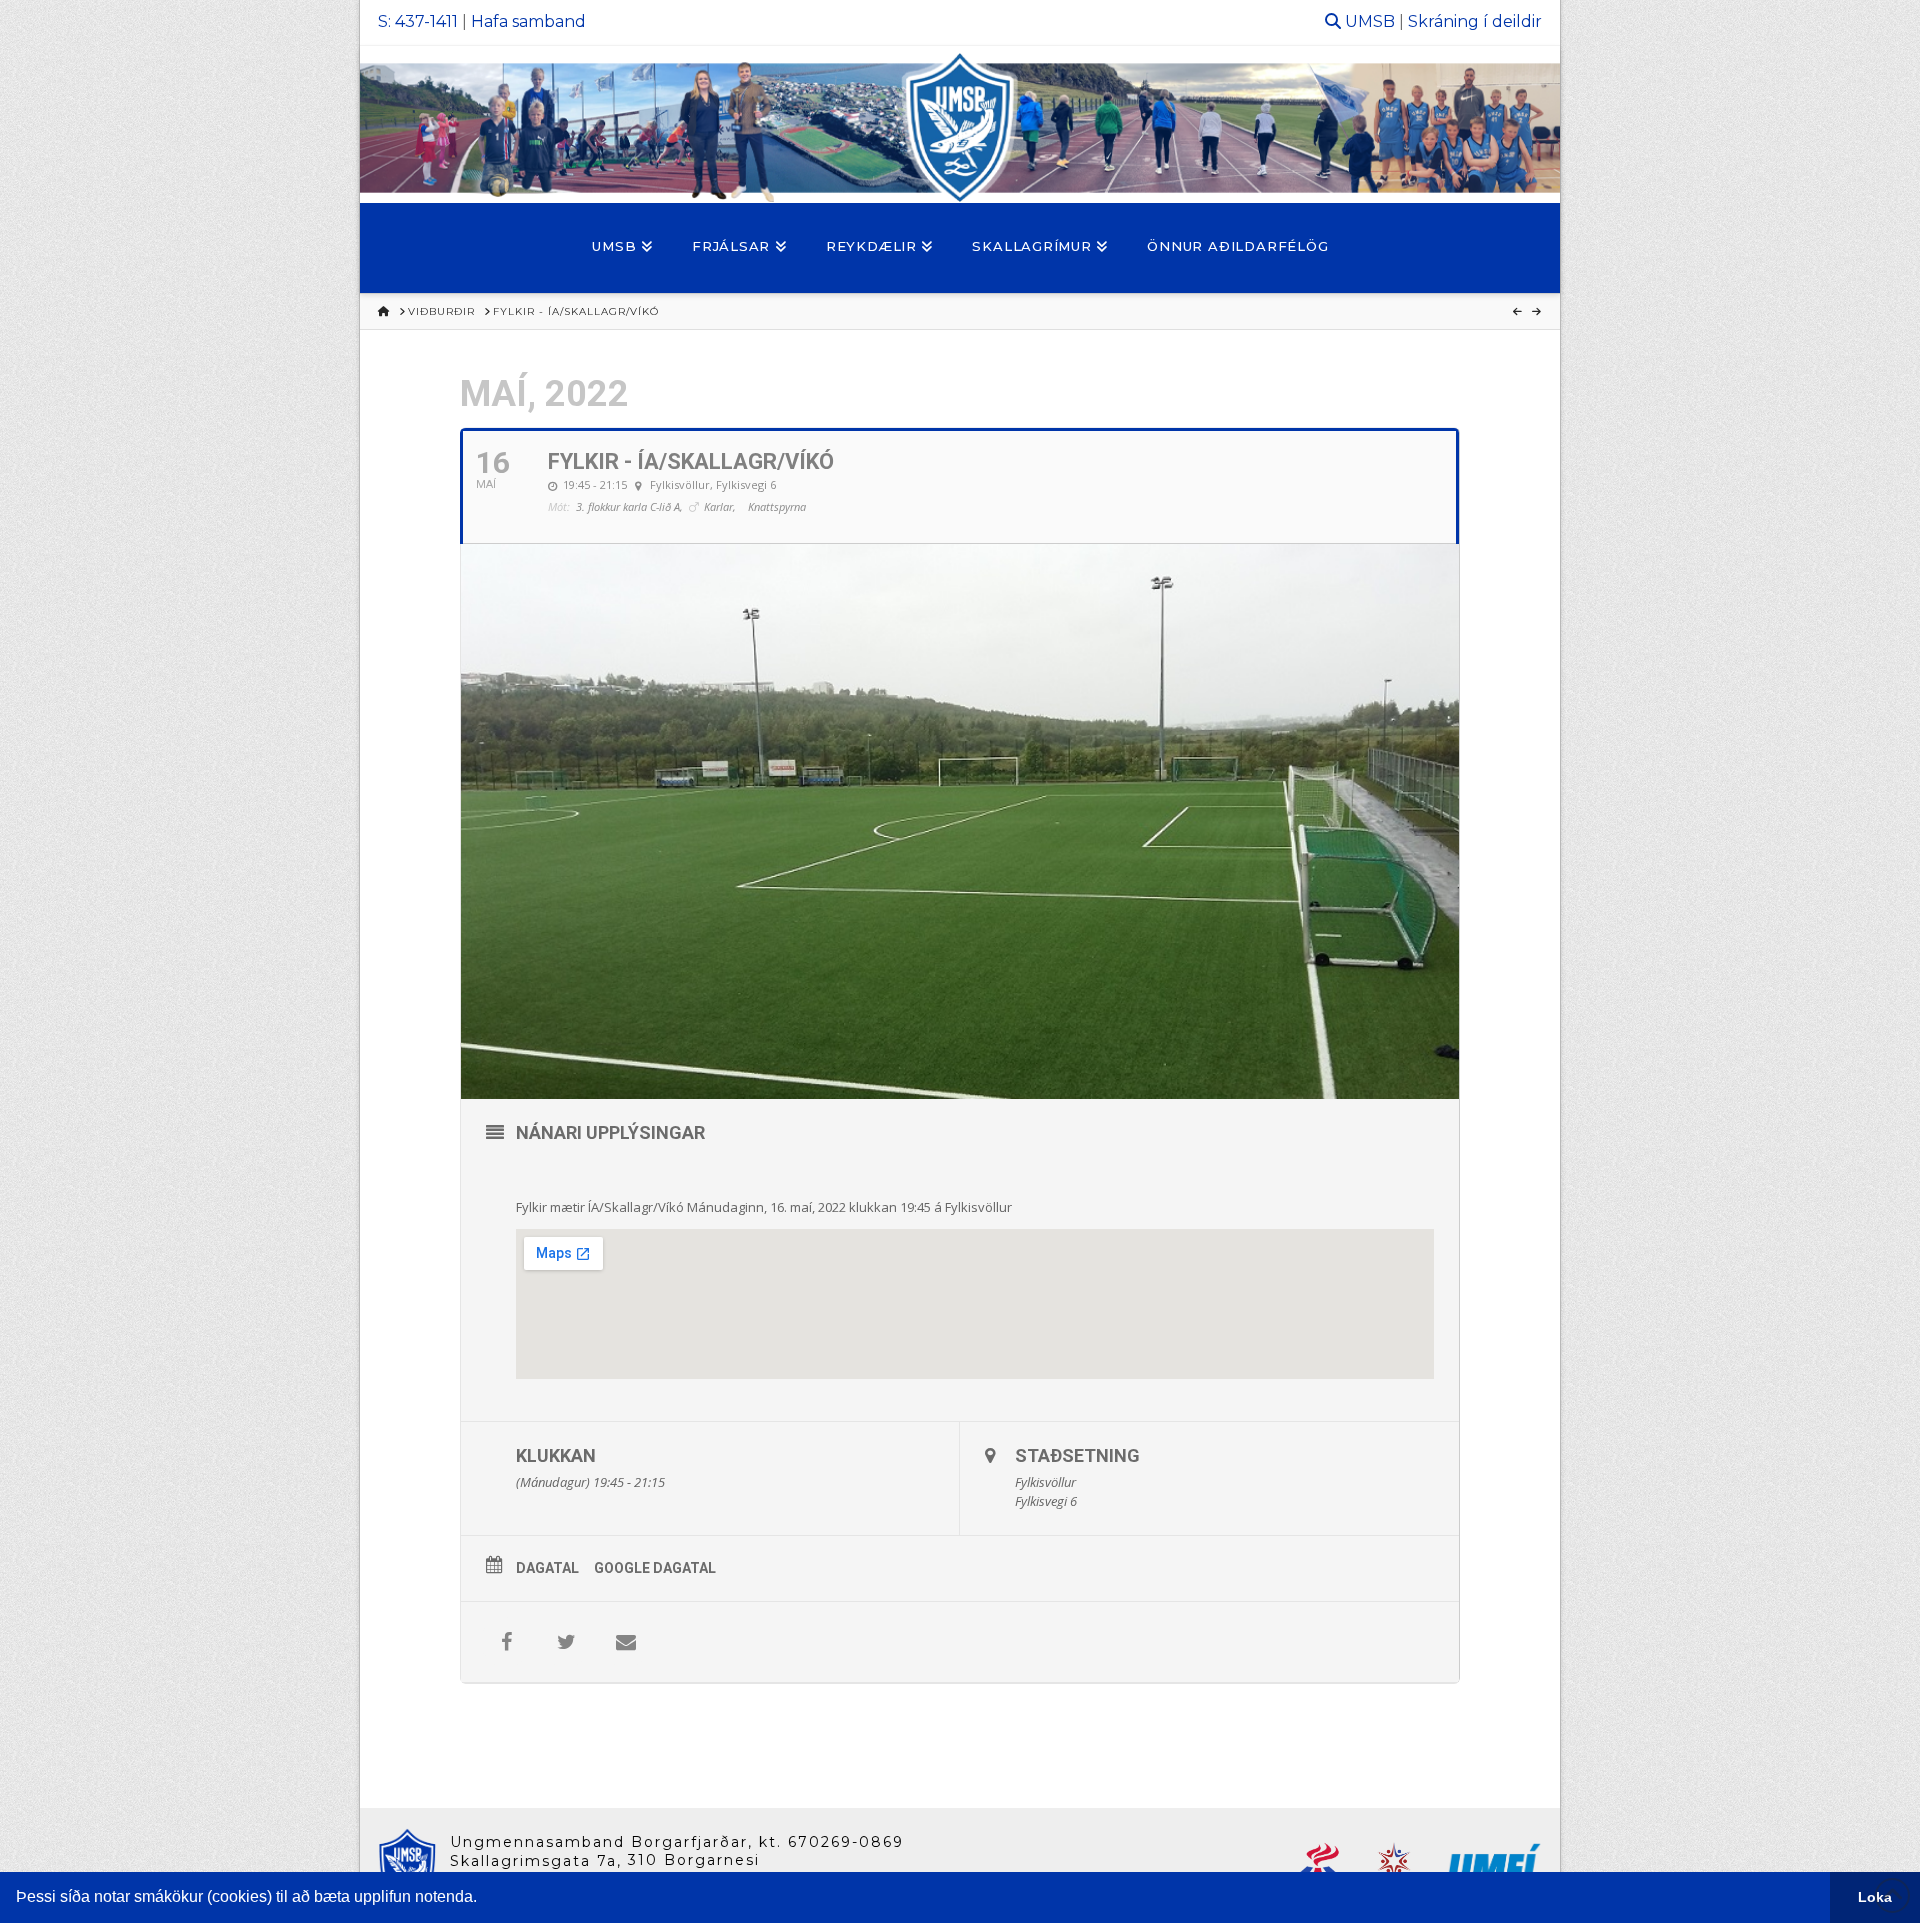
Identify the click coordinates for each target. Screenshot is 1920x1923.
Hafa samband (528, 21)
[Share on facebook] (506, 1642)
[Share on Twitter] (566, 1642)
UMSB (1370, 21)
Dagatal (547, 1568)
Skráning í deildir (1475, 21)
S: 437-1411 (418, 21)
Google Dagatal (655, 1568)
